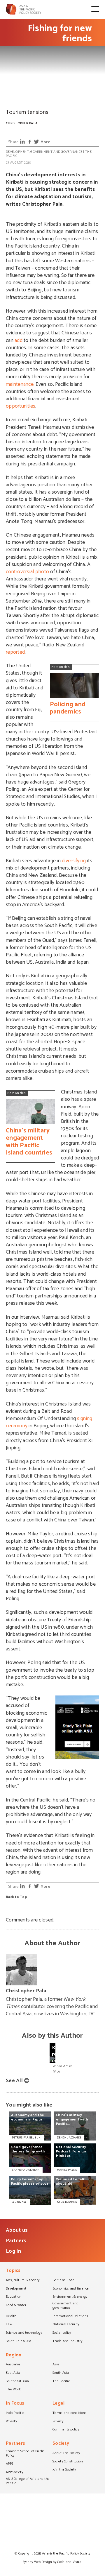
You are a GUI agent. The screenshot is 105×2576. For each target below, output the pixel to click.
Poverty (11, 2422)
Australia (13, 2365)
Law (9, 2325)
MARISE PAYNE (67, 2170)
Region (14, 2356)
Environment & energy (70, 2297)
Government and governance (56, 152)
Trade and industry (67, 2342)
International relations (70, 2317)
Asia (56, 2365)
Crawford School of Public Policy (25, 2454)
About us (17, 2230)
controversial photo (27, 572)
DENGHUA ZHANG (69, 2138)
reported (15, 652)
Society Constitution (68, 2462)
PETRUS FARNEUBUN (26, 2138)
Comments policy (66, 2430)
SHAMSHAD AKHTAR (26, 2170)
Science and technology (24, 2333)
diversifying (74, 861)
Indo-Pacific (15, 2413)
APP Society (14, 2473)
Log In (14, 2251)
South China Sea (19, 2342)
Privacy (58, 2422)
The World (14, 2390)
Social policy (62, 2333)
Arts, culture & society (23, 2281)
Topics (13, 2271)
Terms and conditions (69, 2413)
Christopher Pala (22, 123)
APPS (9, 2464)
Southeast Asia (17, 2382)
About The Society (66, 2453)
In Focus (15, 2404)
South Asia (61, 2373)
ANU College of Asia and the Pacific (28, 2481)
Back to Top (16, 1897)
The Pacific (61, 2382)
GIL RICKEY (19, 2202)
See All (14, 2081)
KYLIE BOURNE (67, 2202)
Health (11, 2317)
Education (14, 2297)
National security (66, 2325)
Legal (58, 2404)
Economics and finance (71, 2289)
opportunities (21, 406)
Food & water (16, 2306)
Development (17, 152)
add (19, 340)
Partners (16, 2241)
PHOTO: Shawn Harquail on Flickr (27, 103)
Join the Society (64, 2470)
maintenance (20, 384)
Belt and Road (63, 2281)
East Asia (13, 2373)
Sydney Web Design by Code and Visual (53, 2562)
